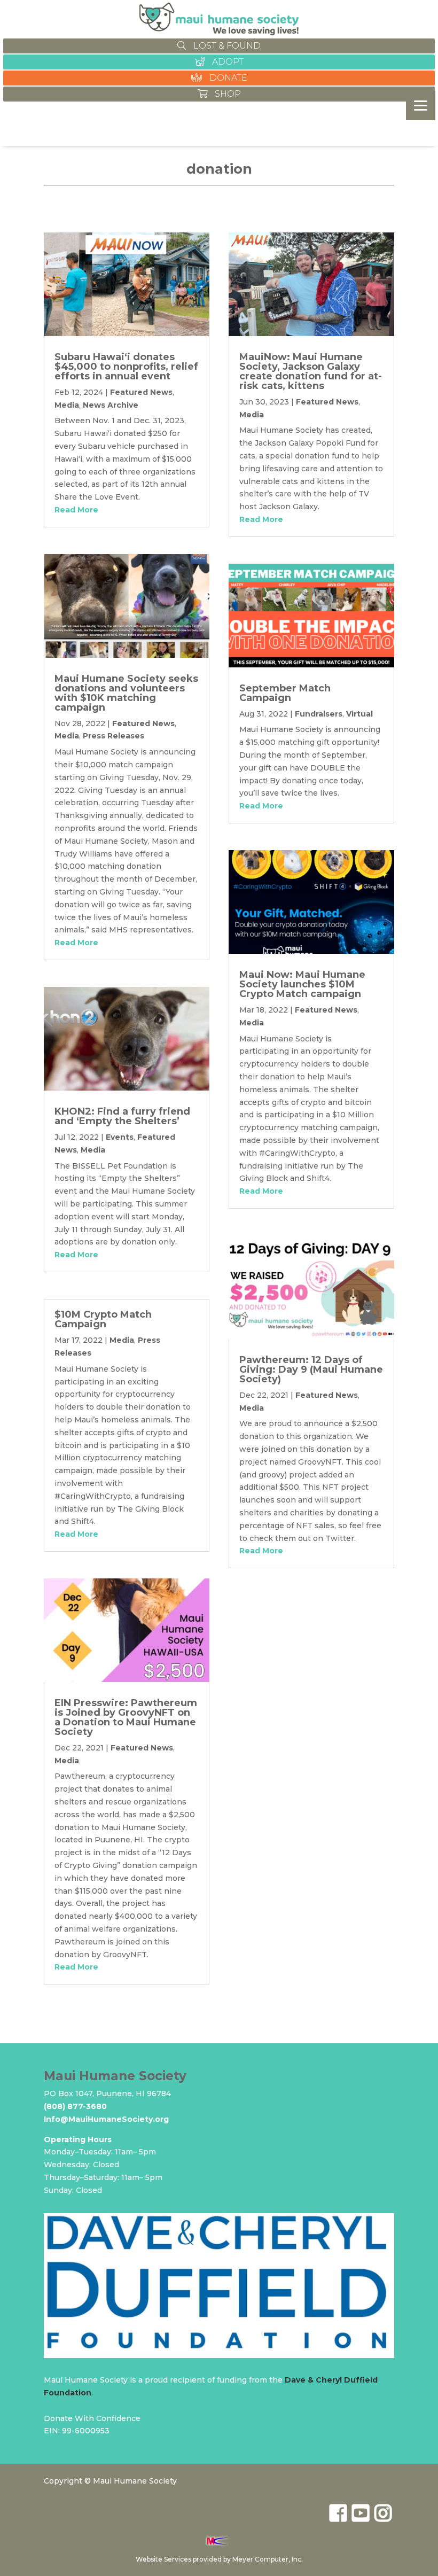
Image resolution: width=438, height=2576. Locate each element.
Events (120, 1137)
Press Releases (114, 736)
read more (76, 510)
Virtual (359, 714)
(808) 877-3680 (75, 2106)
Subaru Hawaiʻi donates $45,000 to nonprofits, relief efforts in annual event (126, 367)
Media (67, 405)
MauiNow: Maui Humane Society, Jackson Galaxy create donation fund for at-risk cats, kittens (311, 371)
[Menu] (421, 106)
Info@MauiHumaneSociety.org (106, 2119)
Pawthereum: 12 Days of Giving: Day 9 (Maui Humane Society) (311, 1369)
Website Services (163, 2559)
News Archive (111, 405)
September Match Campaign (285, 693)
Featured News (141, 392)
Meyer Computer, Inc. (268, 2559)
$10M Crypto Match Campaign (103, 1319)
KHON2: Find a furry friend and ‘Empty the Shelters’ (122, 1116)
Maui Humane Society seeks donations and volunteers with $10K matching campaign (126, 693)
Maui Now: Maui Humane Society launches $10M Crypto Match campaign (302, 984)
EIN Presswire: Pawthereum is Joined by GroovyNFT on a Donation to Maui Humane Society (126, 1717)
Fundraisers (319, 714)
